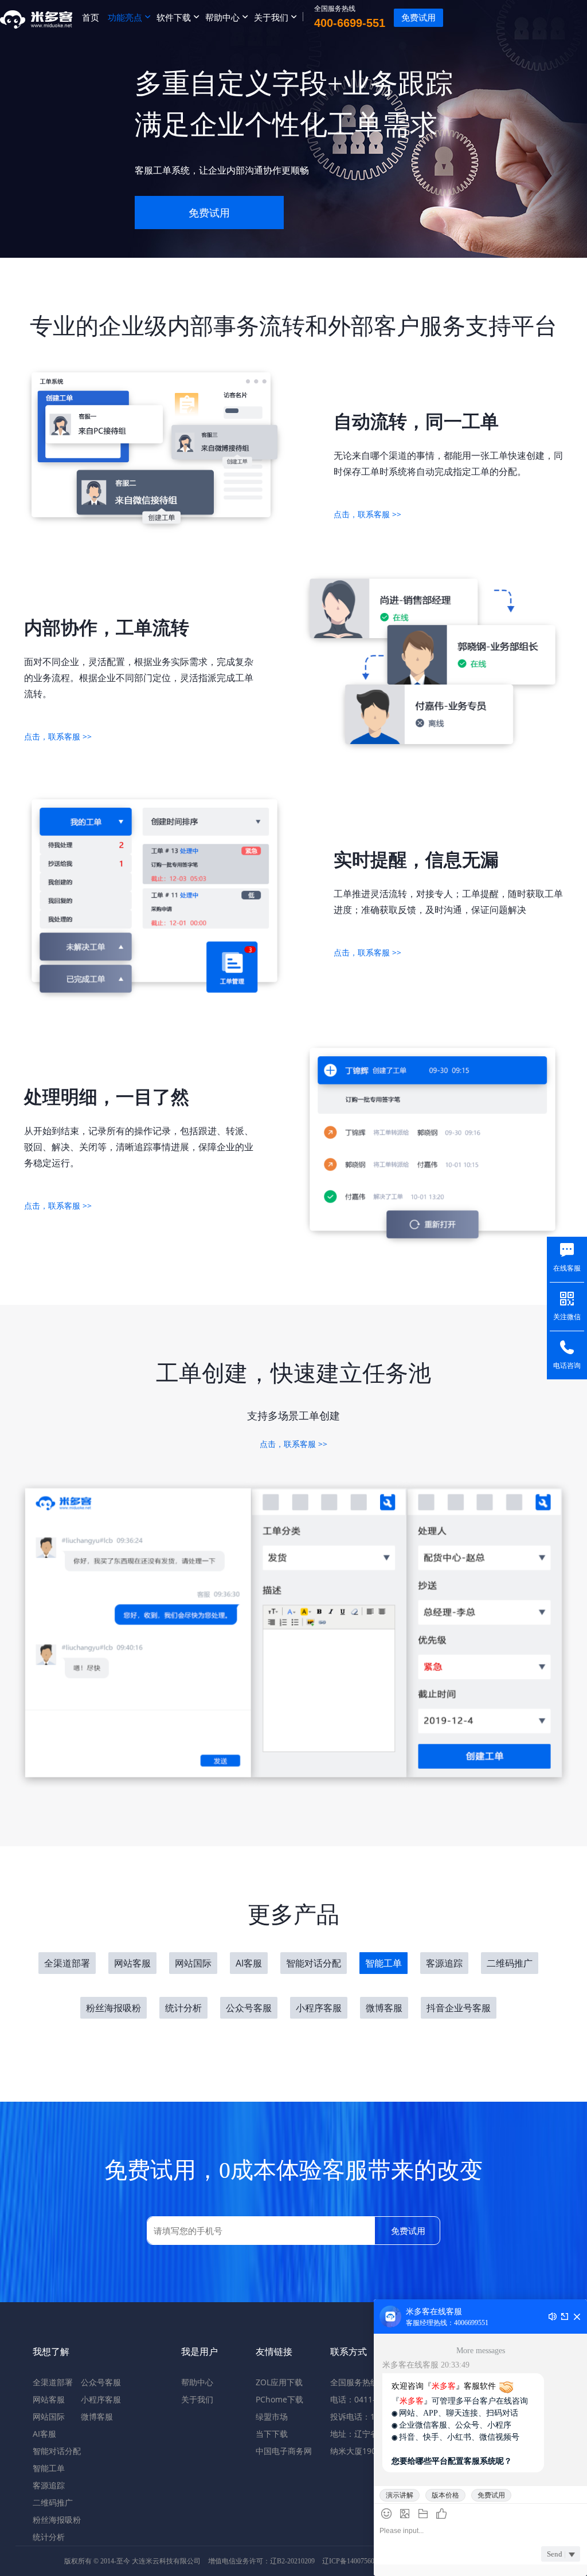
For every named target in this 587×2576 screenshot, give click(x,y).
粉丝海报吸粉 (114, 2008)
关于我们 (271, 17)
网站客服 (132, 1963)
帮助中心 (222, 17)
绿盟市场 (272, 2416)
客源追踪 (444, 1963)
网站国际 (193, 1963)
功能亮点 (125, 17)
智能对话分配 (314, 1963)
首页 (91, 17)
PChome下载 (279, 2399)
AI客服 (249, 1963)
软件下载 (174, 17)
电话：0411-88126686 (371, 2399)
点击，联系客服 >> (367, 514)
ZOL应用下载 (279, 2382)
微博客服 (384, 2008)
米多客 (37, 17)
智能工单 (383, 1963)
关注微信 (567, 1317)
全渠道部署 (67, 1963)
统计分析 (183, 2008)
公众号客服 (249, 2008)
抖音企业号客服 (459, 2008)
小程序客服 (319, 2008)
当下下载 (272, 2434)
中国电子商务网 (284, 2451)
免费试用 (209, 213)
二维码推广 (510, 1963)
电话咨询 (567, 1366)
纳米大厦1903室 (359, 2451)
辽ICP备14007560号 (352, 2561)
